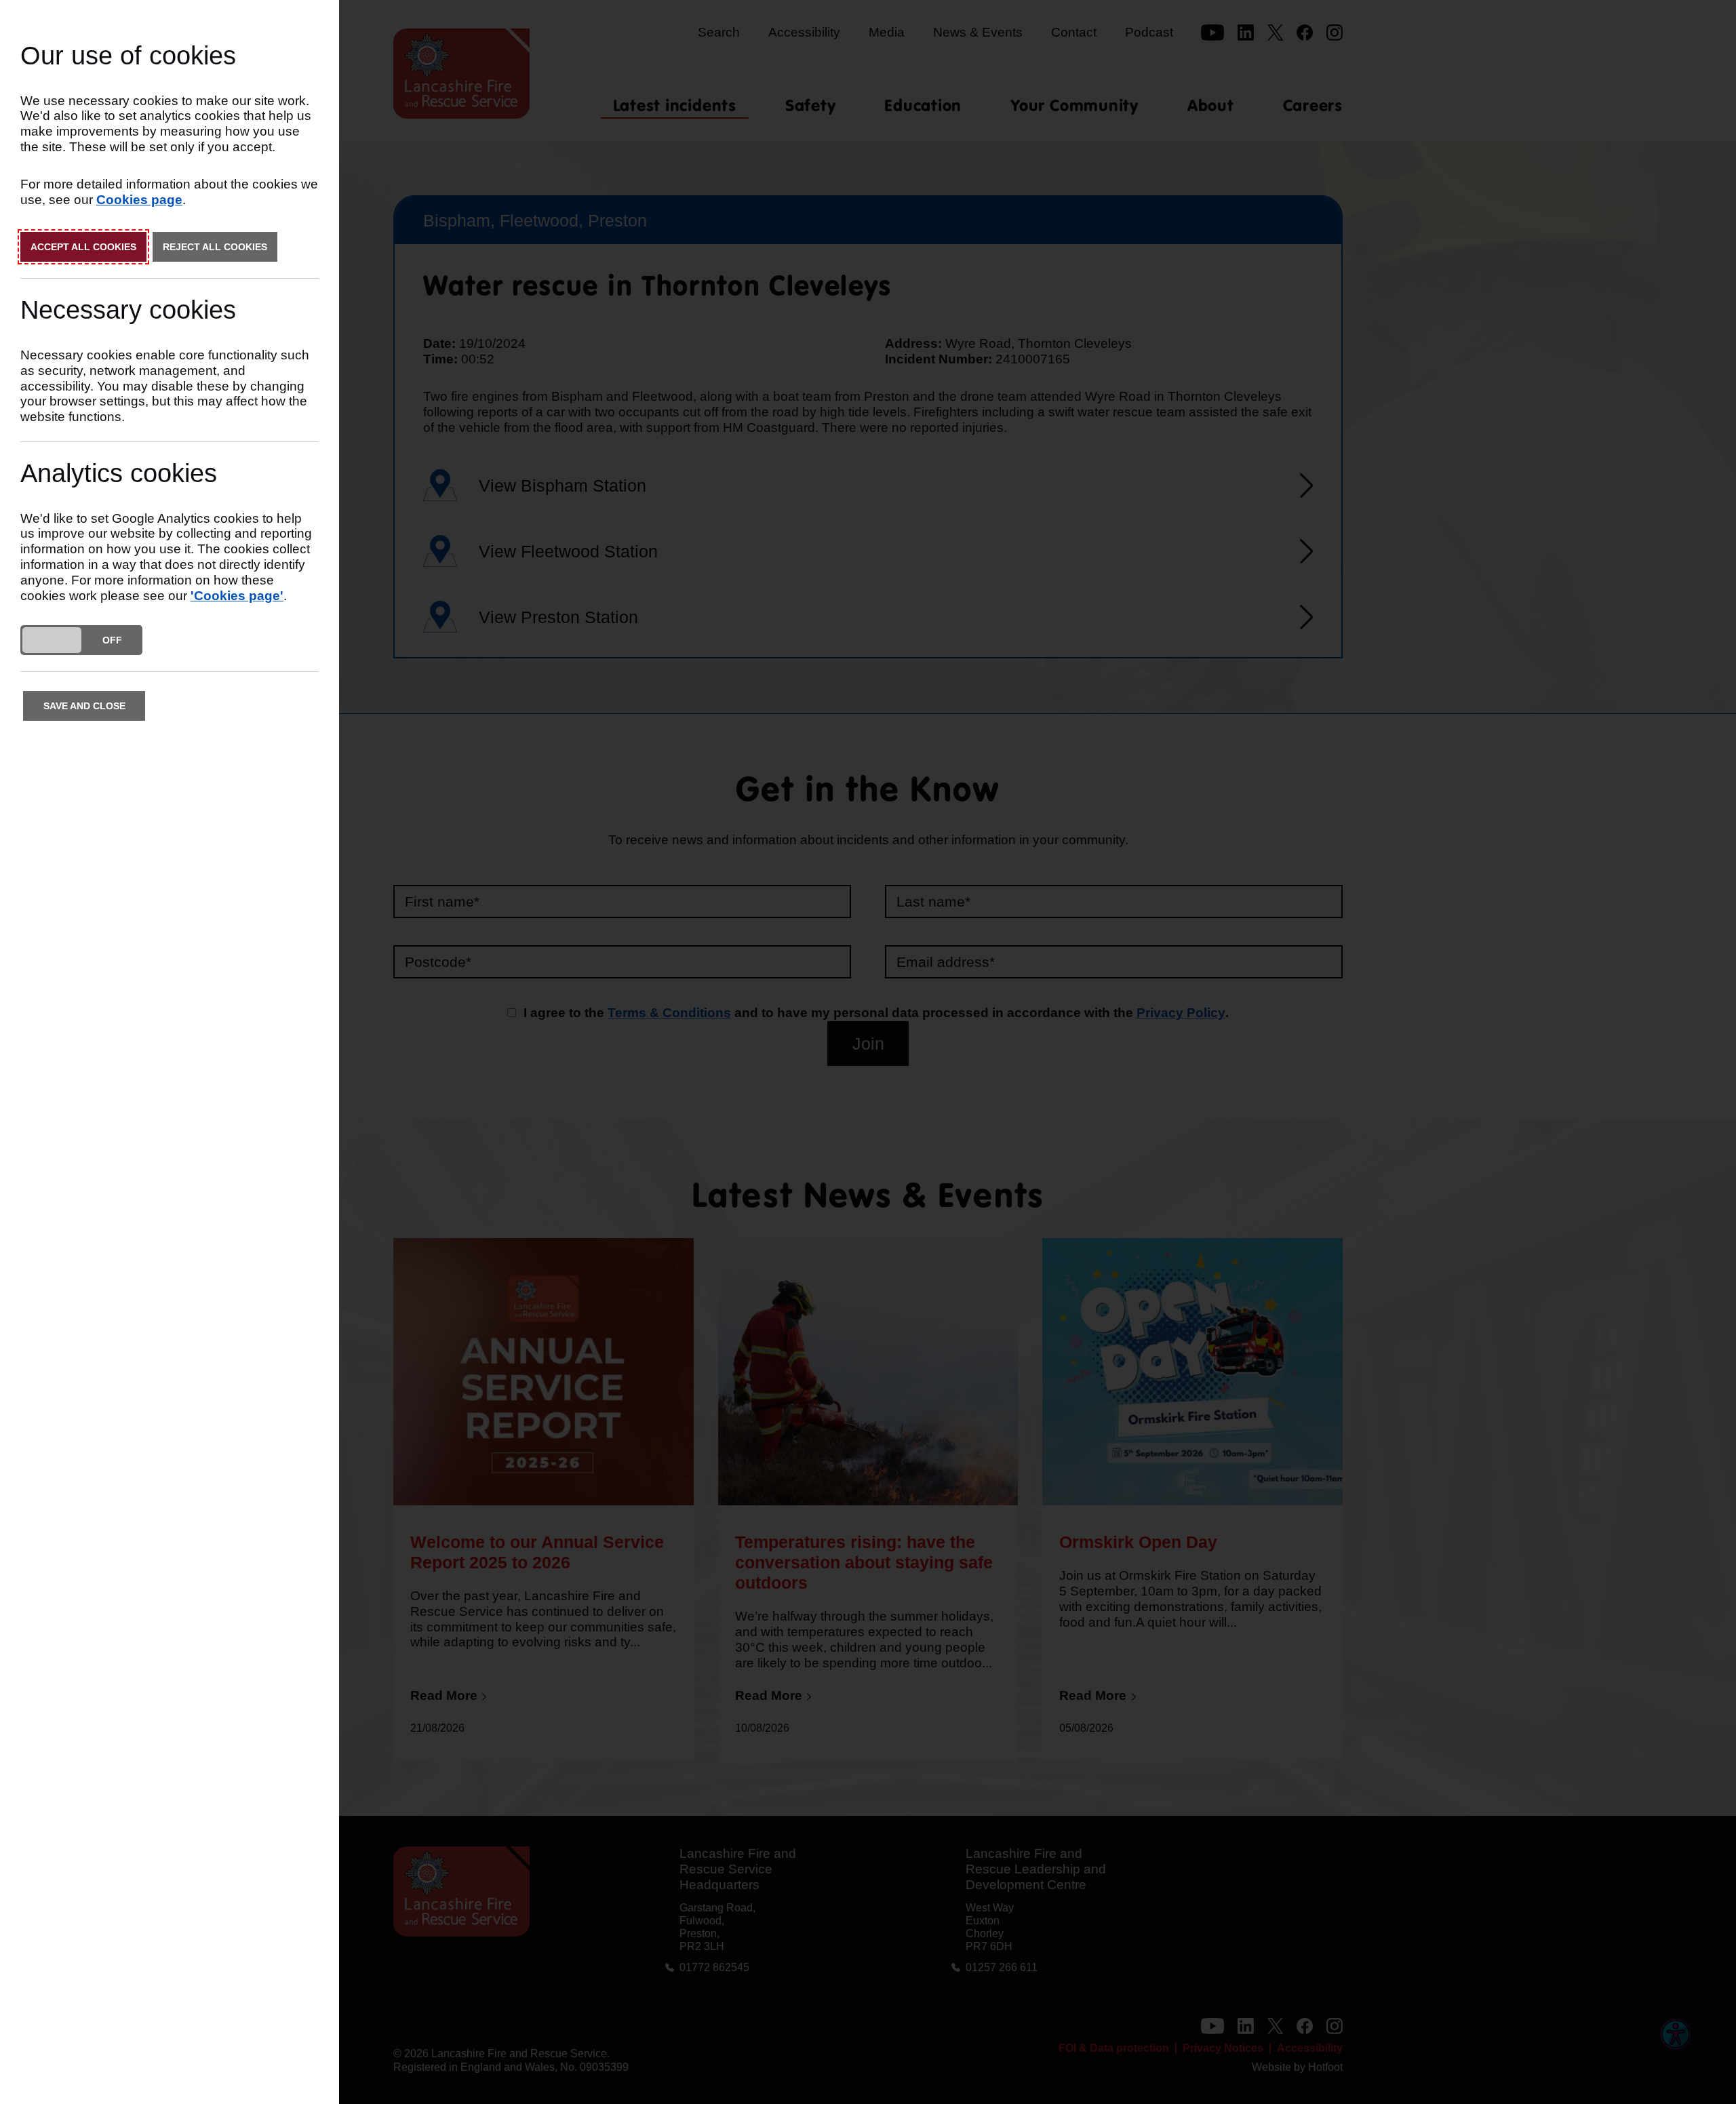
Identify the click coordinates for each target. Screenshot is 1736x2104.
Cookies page (139, 200)
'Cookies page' (237, 596)
